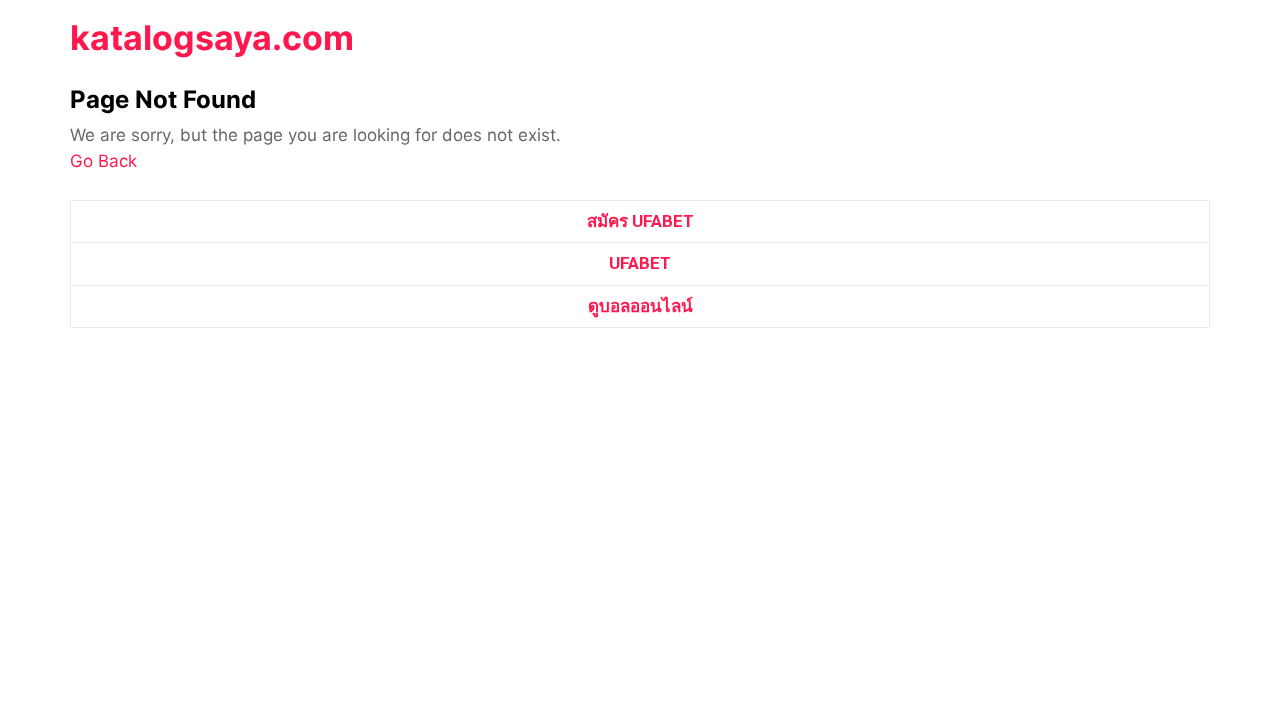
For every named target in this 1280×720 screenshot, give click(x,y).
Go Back (103, 161)
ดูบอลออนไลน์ (640, 306)
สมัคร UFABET (640, 221)
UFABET (640, 263)
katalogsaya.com (212, 37)
